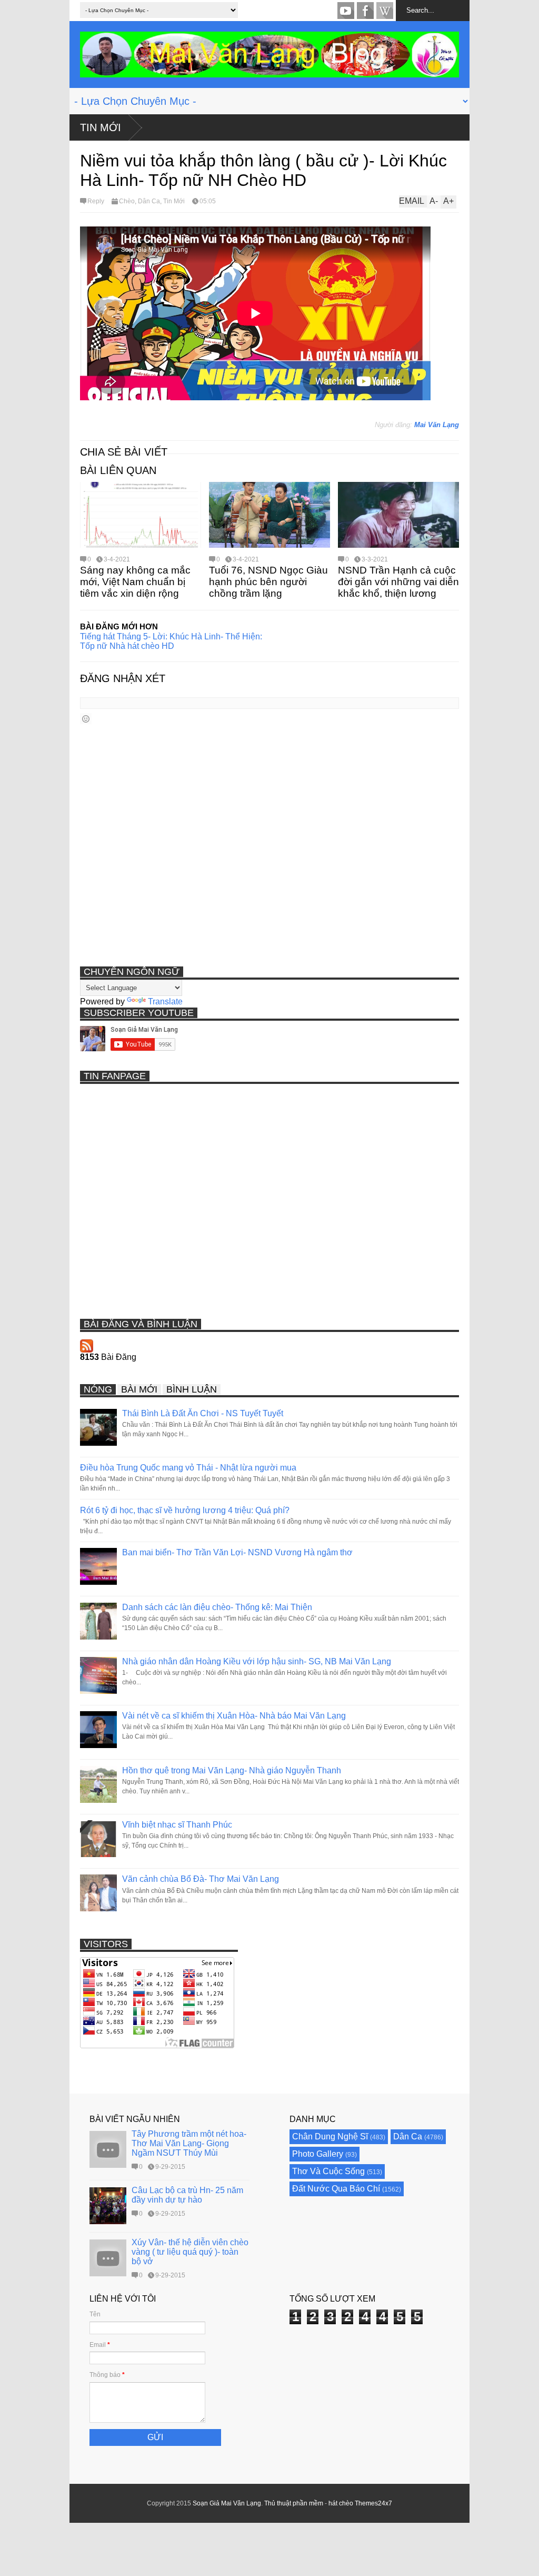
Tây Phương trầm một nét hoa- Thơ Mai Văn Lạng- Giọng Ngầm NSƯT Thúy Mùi (189, 2143)
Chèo (127, 201)
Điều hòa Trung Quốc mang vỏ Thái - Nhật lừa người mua (188, 1468)
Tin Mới (101, 127)
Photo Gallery (318, 2154)
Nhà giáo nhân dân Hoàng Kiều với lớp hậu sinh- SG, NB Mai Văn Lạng (257, 1661)
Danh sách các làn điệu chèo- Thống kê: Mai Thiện (217, 1607)
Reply (96, 201)
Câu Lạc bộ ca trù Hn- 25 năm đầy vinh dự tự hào (187, 2195)
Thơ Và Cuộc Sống (328, 2171)
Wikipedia (385, 11)
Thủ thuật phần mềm (294, 2503)
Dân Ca (149, 201)
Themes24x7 (373, 2503)
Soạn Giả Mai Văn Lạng (227, 2503)
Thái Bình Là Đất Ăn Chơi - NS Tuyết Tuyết (203, 1413)
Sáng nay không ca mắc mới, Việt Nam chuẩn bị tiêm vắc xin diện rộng (135, 582)
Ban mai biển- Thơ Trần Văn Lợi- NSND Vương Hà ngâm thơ (237, 1552)
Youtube (346, 11)
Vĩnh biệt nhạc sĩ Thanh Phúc (177, 1825)
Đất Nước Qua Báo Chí (336, 2189)
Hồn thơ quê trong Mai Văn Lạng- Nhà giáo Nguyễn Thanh (232, 1770)
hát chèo (341, 2503)
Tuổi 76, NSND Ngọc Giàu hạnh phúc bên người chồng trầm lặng (268, 582)
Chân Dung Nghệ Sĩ (330, 2136)
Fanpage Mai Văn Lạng (365, 11)
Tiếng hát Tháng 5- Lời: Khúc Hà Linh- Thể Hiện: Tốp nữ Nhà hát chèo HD (171, 641)
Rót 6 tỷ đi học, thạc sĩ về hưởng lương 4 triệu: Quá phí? (185, 1510)
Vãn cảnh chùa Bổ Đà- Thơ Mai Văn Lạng (201, 1879)
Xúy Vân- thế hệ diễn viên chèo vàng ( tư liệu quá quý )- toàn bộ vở (190, 2252)
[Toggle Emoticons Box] (86, 719)
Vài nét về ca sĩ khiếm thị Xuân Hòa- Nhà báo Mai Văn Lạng (234, 1716)
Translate (165, 1001)
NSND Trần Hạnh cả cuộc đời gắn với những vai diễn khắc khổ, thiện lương (398, 582)
